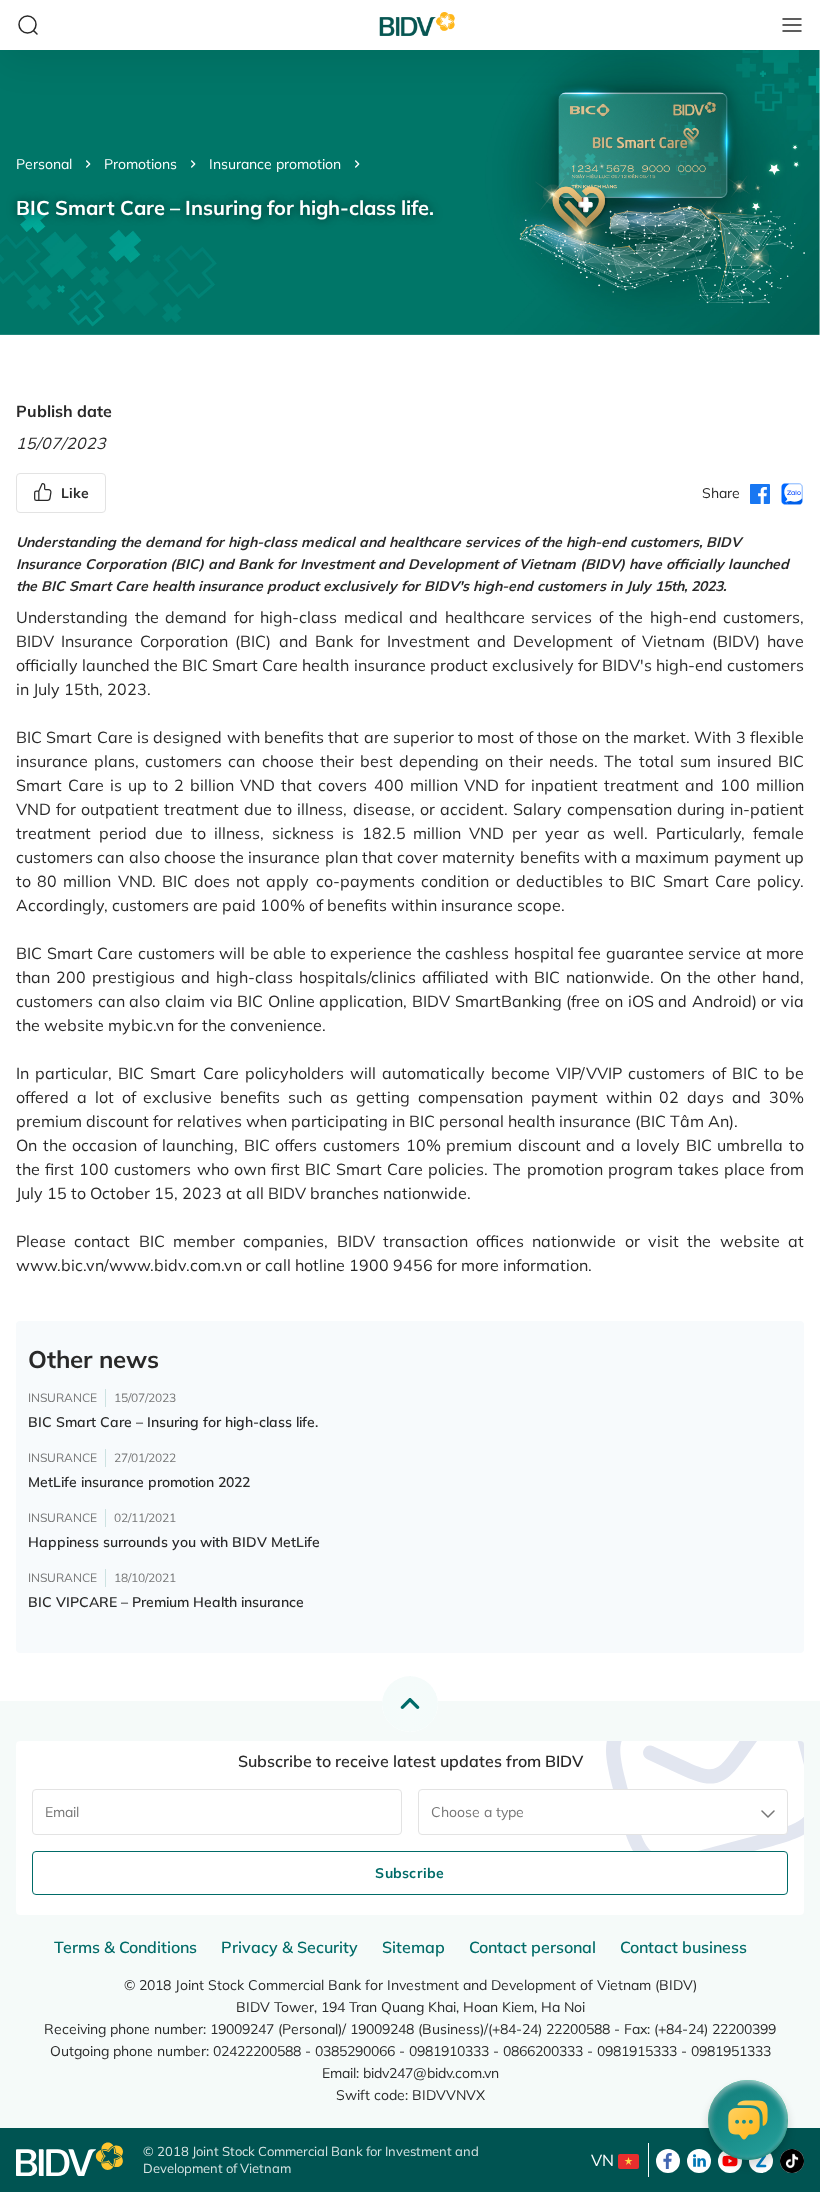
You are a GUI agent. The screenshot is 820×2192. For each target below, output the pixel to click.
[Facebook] (668, 2159)
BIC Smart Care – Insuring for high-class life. (173, 1422)
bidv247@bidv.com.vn (431, 2073)
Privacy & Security (289, 1947)
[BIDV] (69, 2159)
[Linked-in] (699, 2159)
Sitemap (413, 1947)
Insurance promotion (275, 164)
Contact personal (532, 1947)
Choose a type (477, 1812)
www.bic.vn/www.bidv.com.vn (129, 1265)
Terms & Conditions (125, 1947)
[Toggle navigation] (792, 25)
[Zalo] (761, 2159)
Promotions (140, 164)
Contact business (683, 1947)
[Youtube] (730, 2159)
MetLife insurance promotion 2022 (139, 1482)
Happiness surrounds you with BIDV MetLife (174, 1542)
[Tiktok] (792, 2159)
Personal (44, 164)
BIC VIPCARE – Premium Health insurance (166, 1602)
